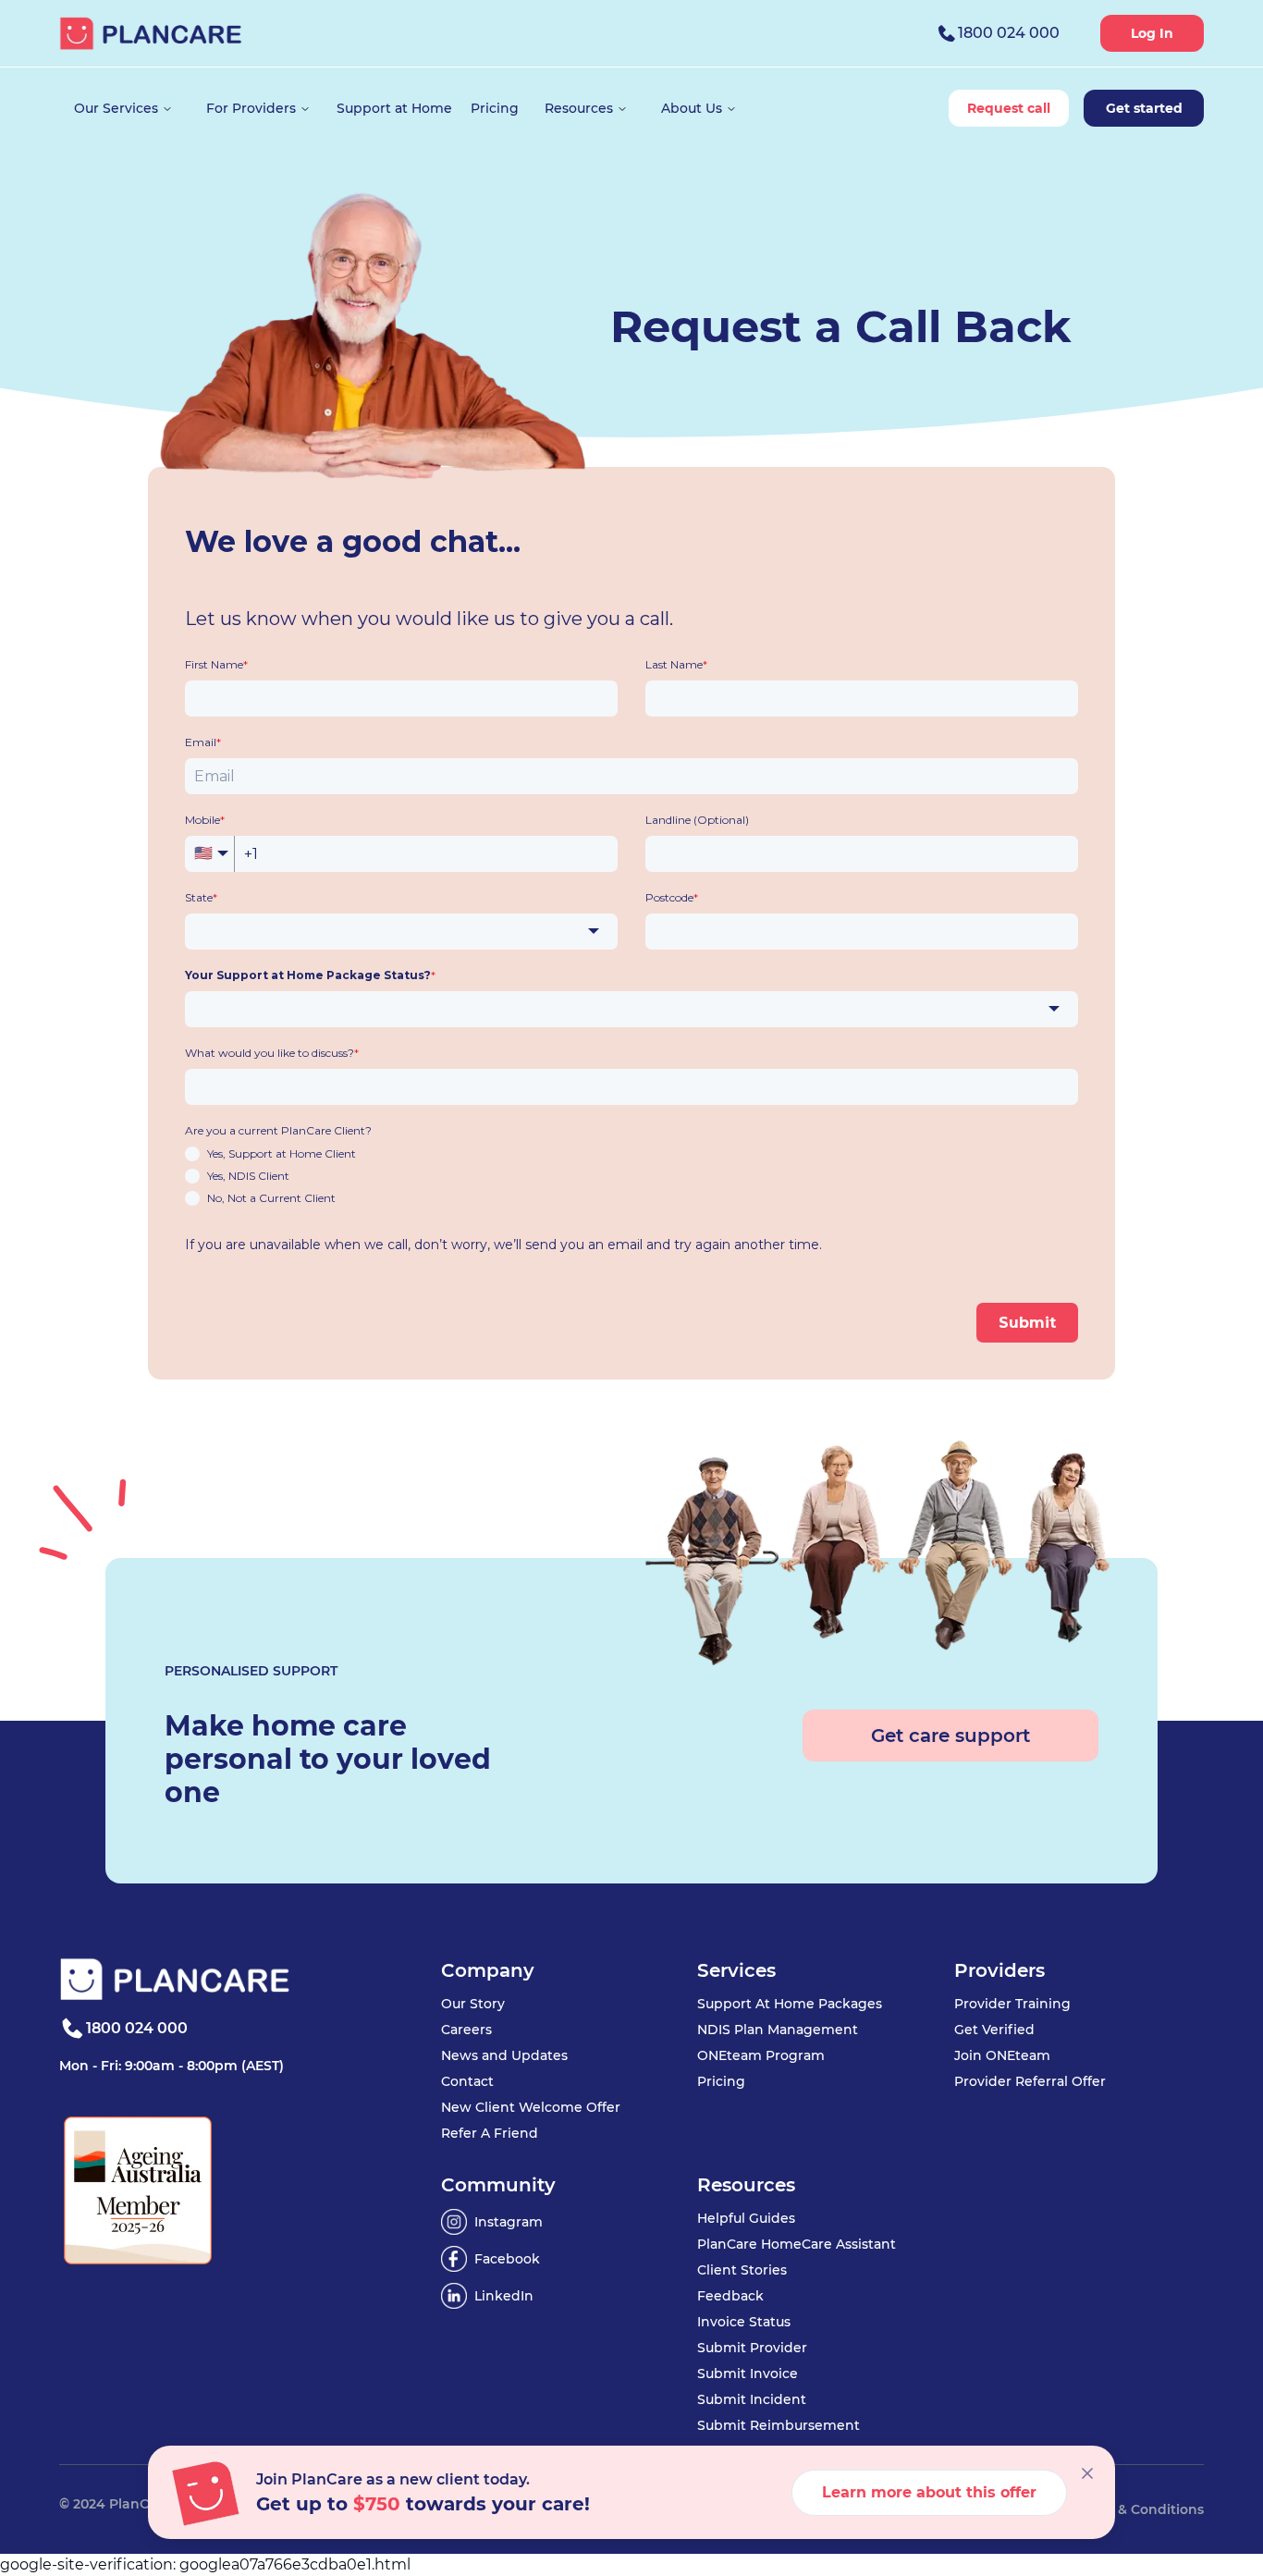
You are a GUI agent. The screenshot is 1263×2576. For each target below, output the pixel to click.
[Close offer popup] (1087, 2473)
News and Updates (504, 2055)
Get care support (950, 1736)
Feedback (730, 2296)
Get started (1144, 108)
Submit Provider (752, 2348)
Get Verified (994, 2030)
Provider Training (1012, 2004)
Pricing (721, 2081)
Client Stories (742, 2270)
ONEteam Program (761, 2055)
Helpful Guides (746, 2218)
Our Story (473, 2004)
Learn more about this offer (929, 2492)
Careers (466, 2030)
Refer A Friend (490, 2133)
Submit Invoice (748, 2374)
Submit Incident (752, 2399)
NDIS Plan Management (778, 2030)
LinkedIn (504, 2296)
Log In (1152, 33)
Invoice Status (744, 2322)
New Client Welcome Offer (531, 2107)
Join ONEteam (1002, 2055)
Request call (1009, 108)
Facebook (507, 2259)
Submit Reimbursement (779, 2425)
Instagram (509, 2222)
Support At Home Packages (790, 2004)
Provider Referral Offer (1030, 2081)
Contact (467, 2081)
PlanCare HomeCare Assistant (797, 2244)
